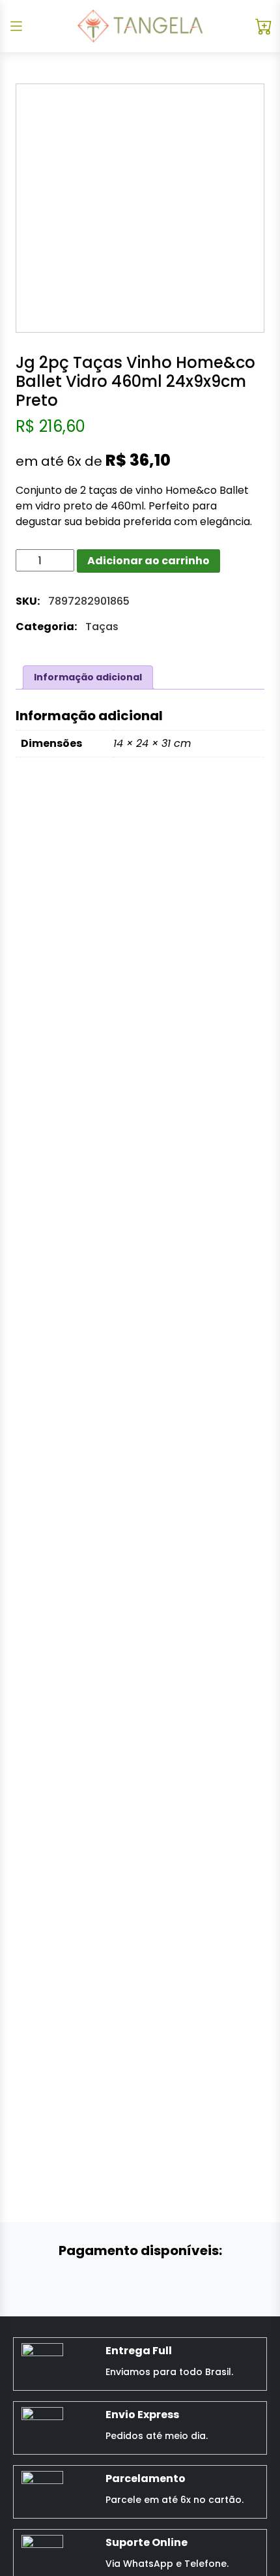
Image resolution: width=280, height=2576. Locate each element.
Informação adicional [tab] (88, 677)
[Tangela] (140, 26)
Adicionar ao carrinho (148, 561)
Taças (102, 627)
